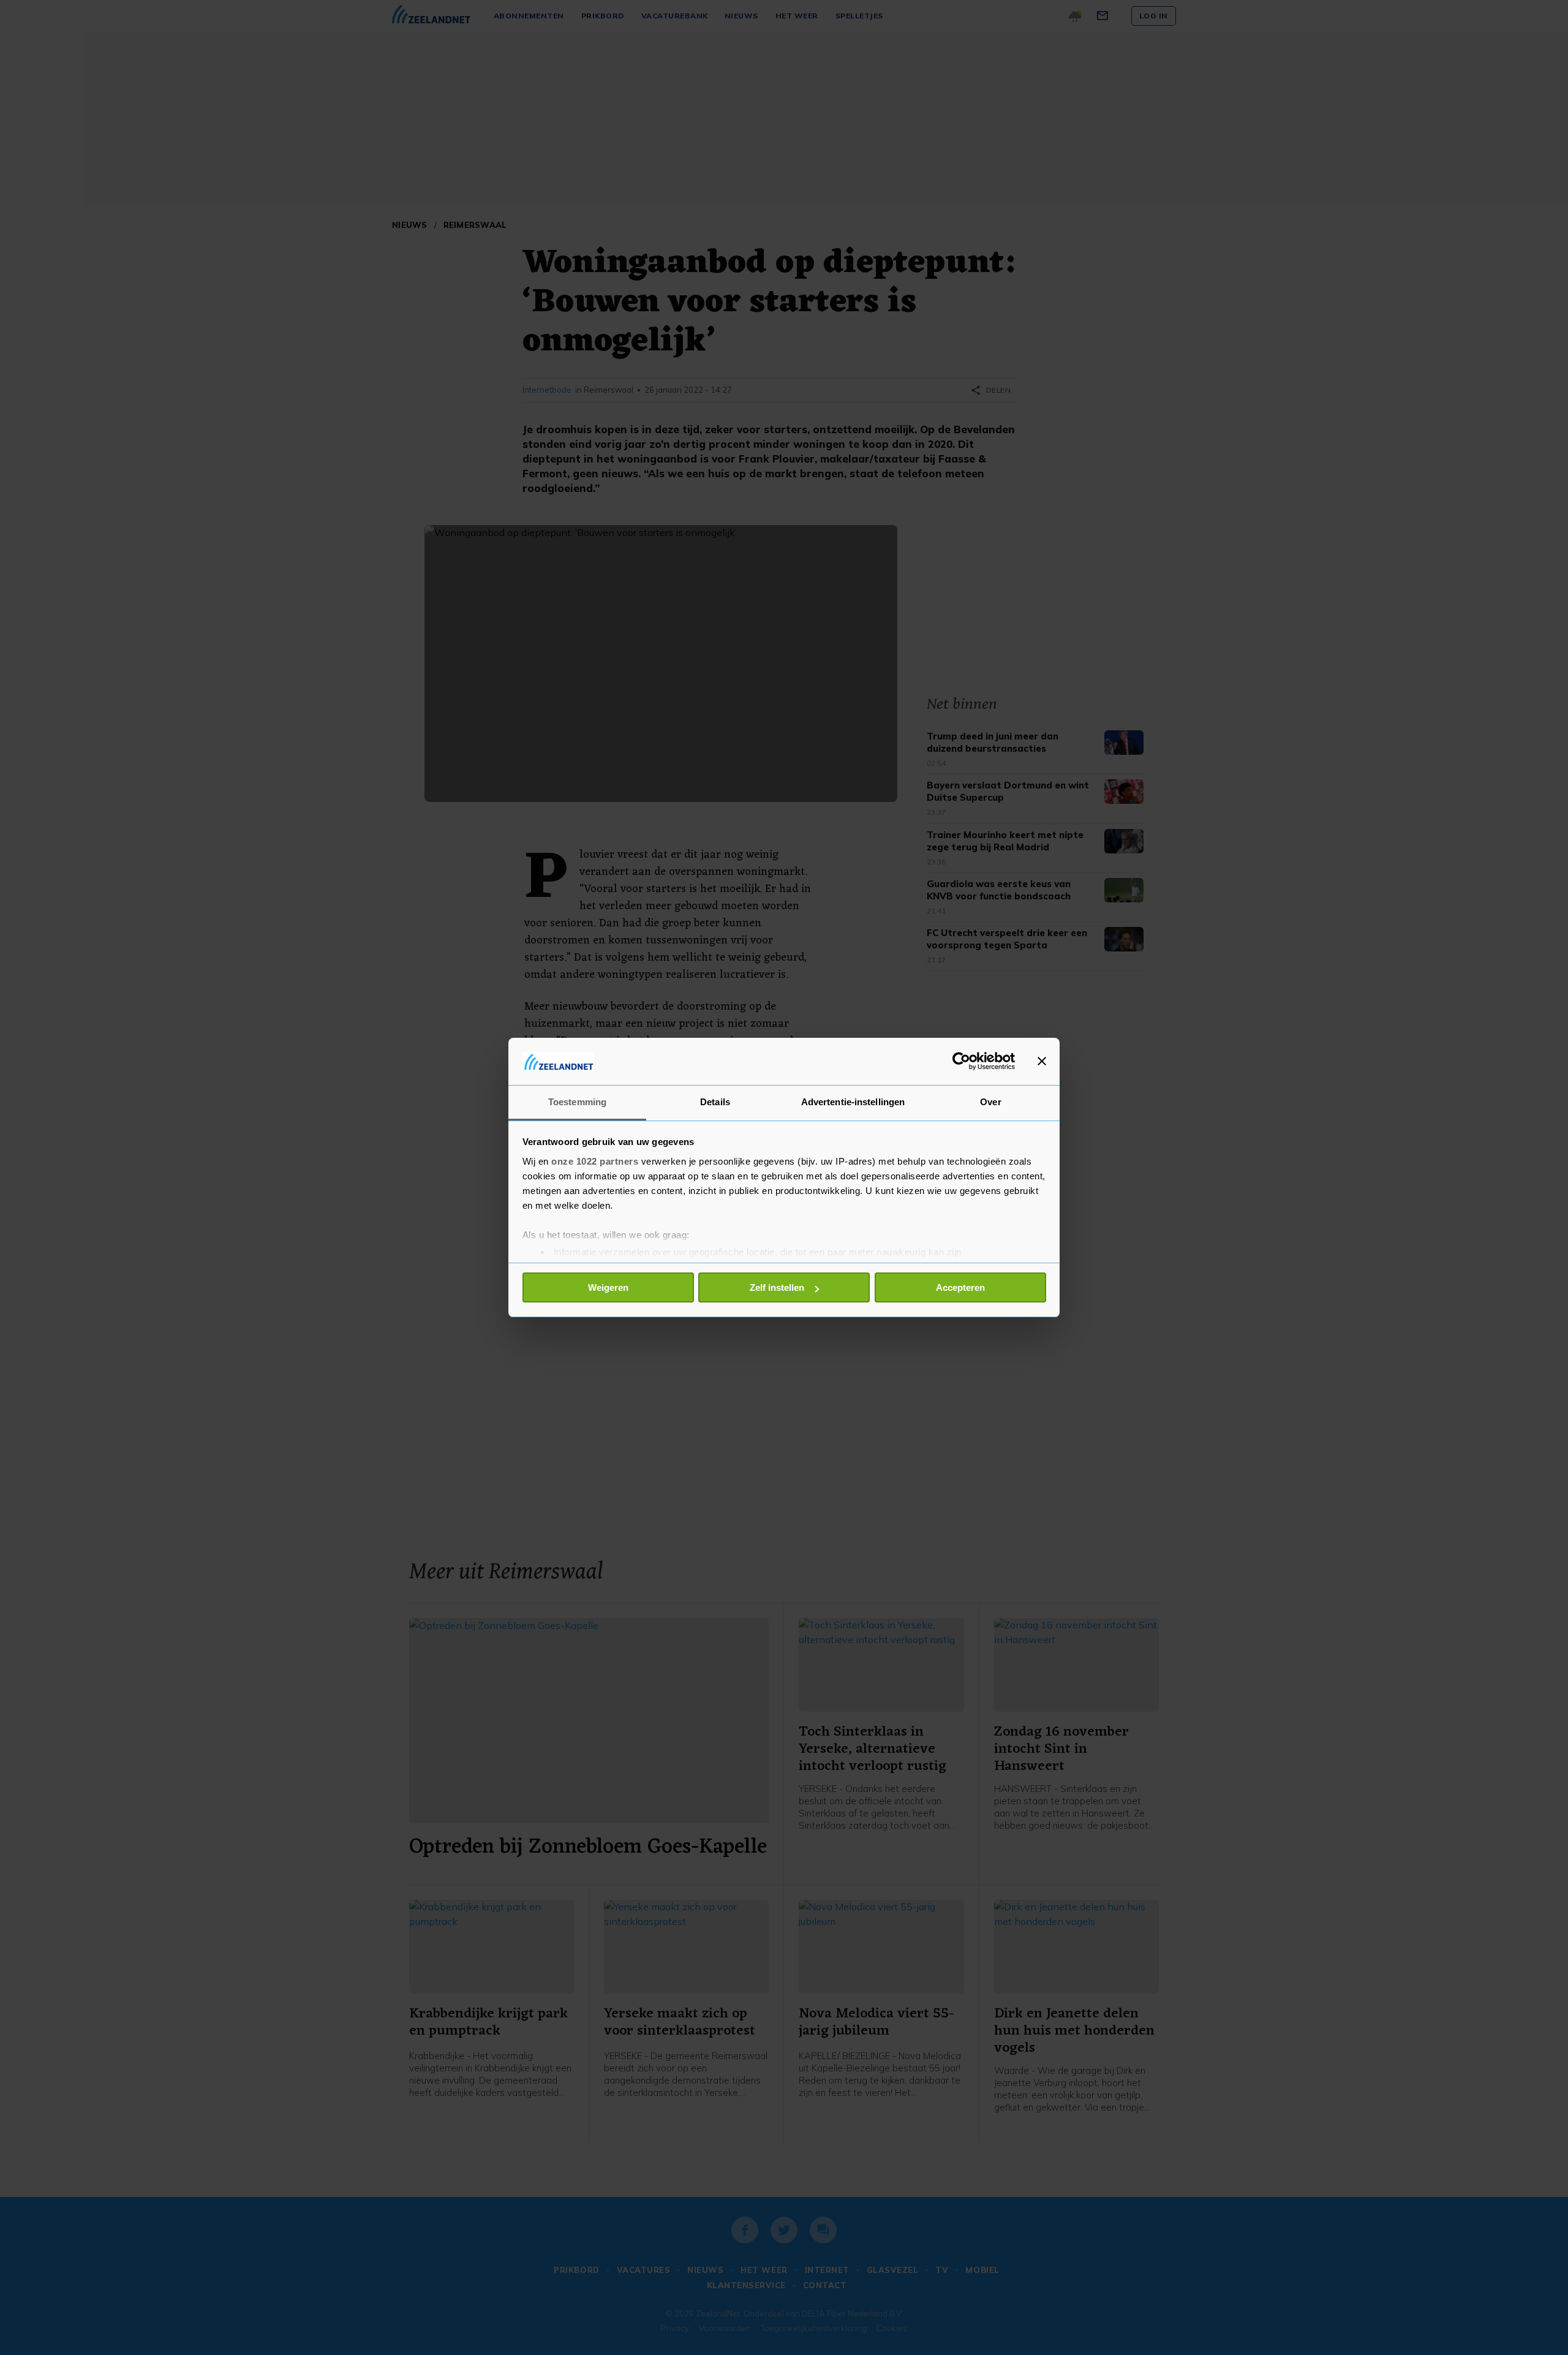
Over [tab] (990, 1102)
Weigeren (608, 1287)
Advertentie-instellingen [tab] (853, 1102)
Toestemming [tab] (577, 1102)
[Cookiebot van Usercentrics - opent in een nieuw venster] (961, 1061)
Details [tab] (715, 1102)
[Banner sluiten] (1042, 1061)
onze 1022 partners (595, 1161)
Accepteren (960, 1287)
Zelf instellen (777, 1287)
